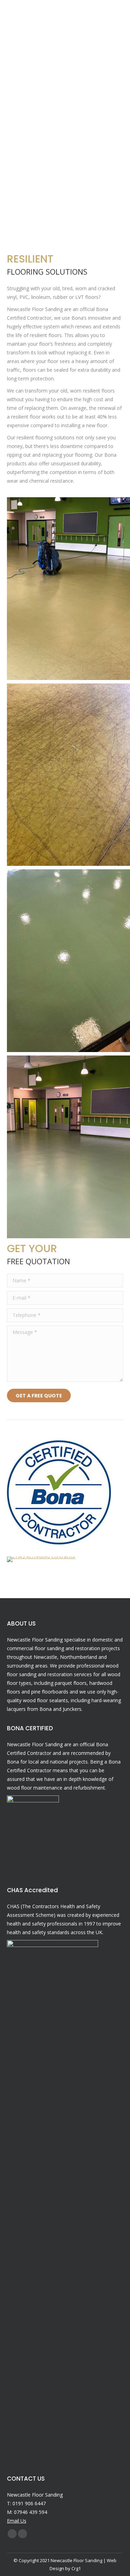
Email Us (17, 2521)
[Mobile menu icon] (115, 12)
